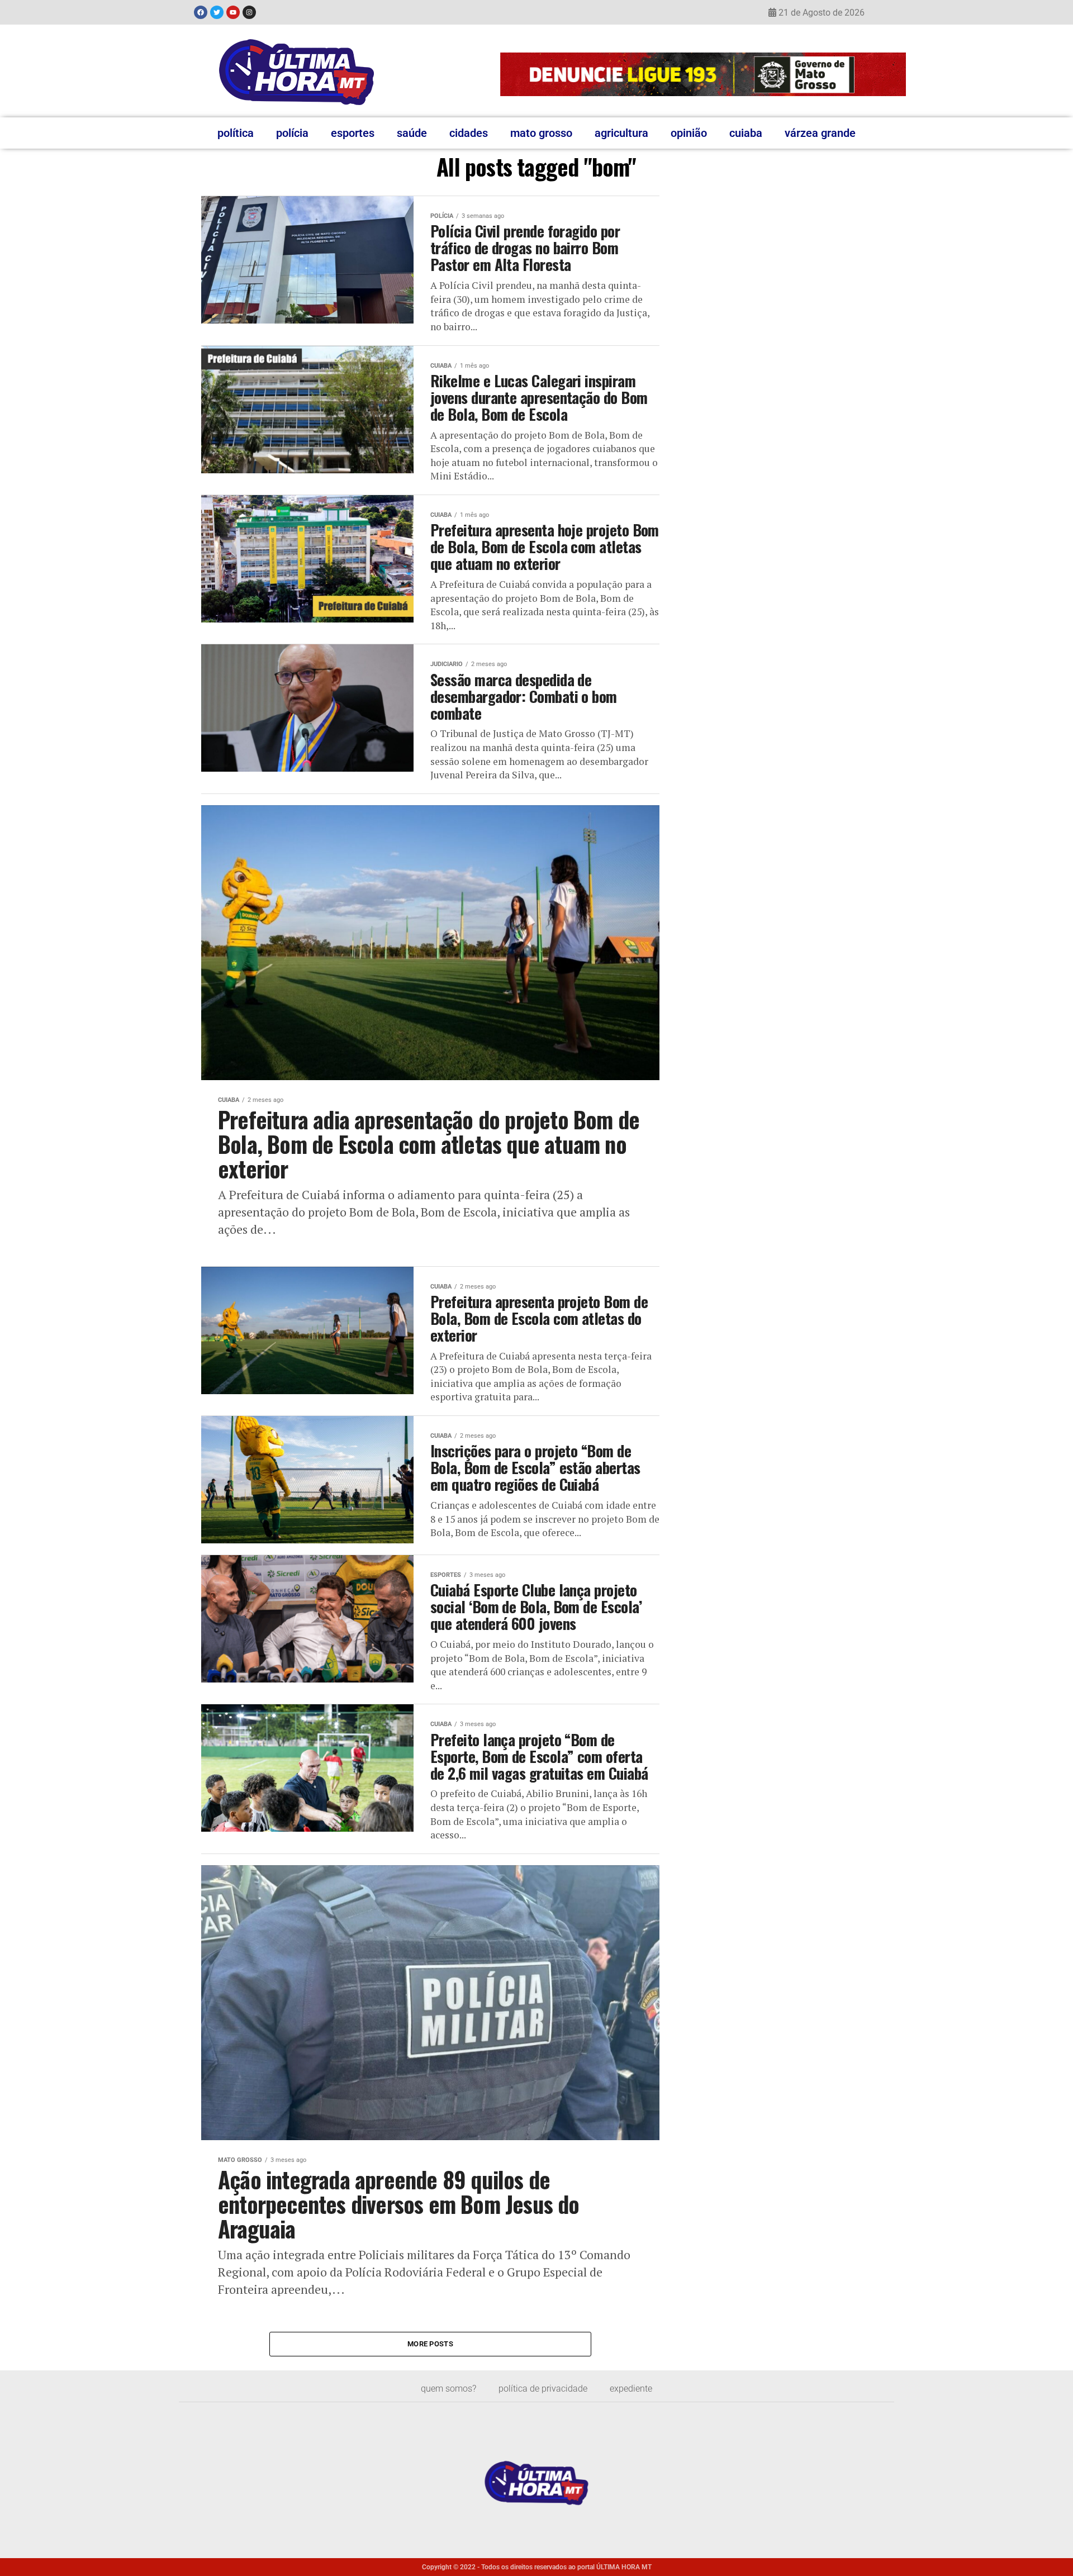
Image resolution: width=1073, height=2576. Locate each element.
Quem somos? (448, 2389)
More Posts (430, 2344)
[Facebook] (201, 12)
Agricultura (621, 133)
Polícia (292, 133)
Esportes (353, 133)
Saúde (412, 133)
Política (236, 133)
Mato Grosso (541, 133)
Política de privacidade (543, 2389)
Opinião (689, 133)
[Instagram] (249, 12)
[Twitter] (217, 12)
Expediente (631, 2389)
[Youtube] (233, 12)
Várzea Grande (820, 133)
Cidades (469, 133)
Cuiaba (746, 133)
